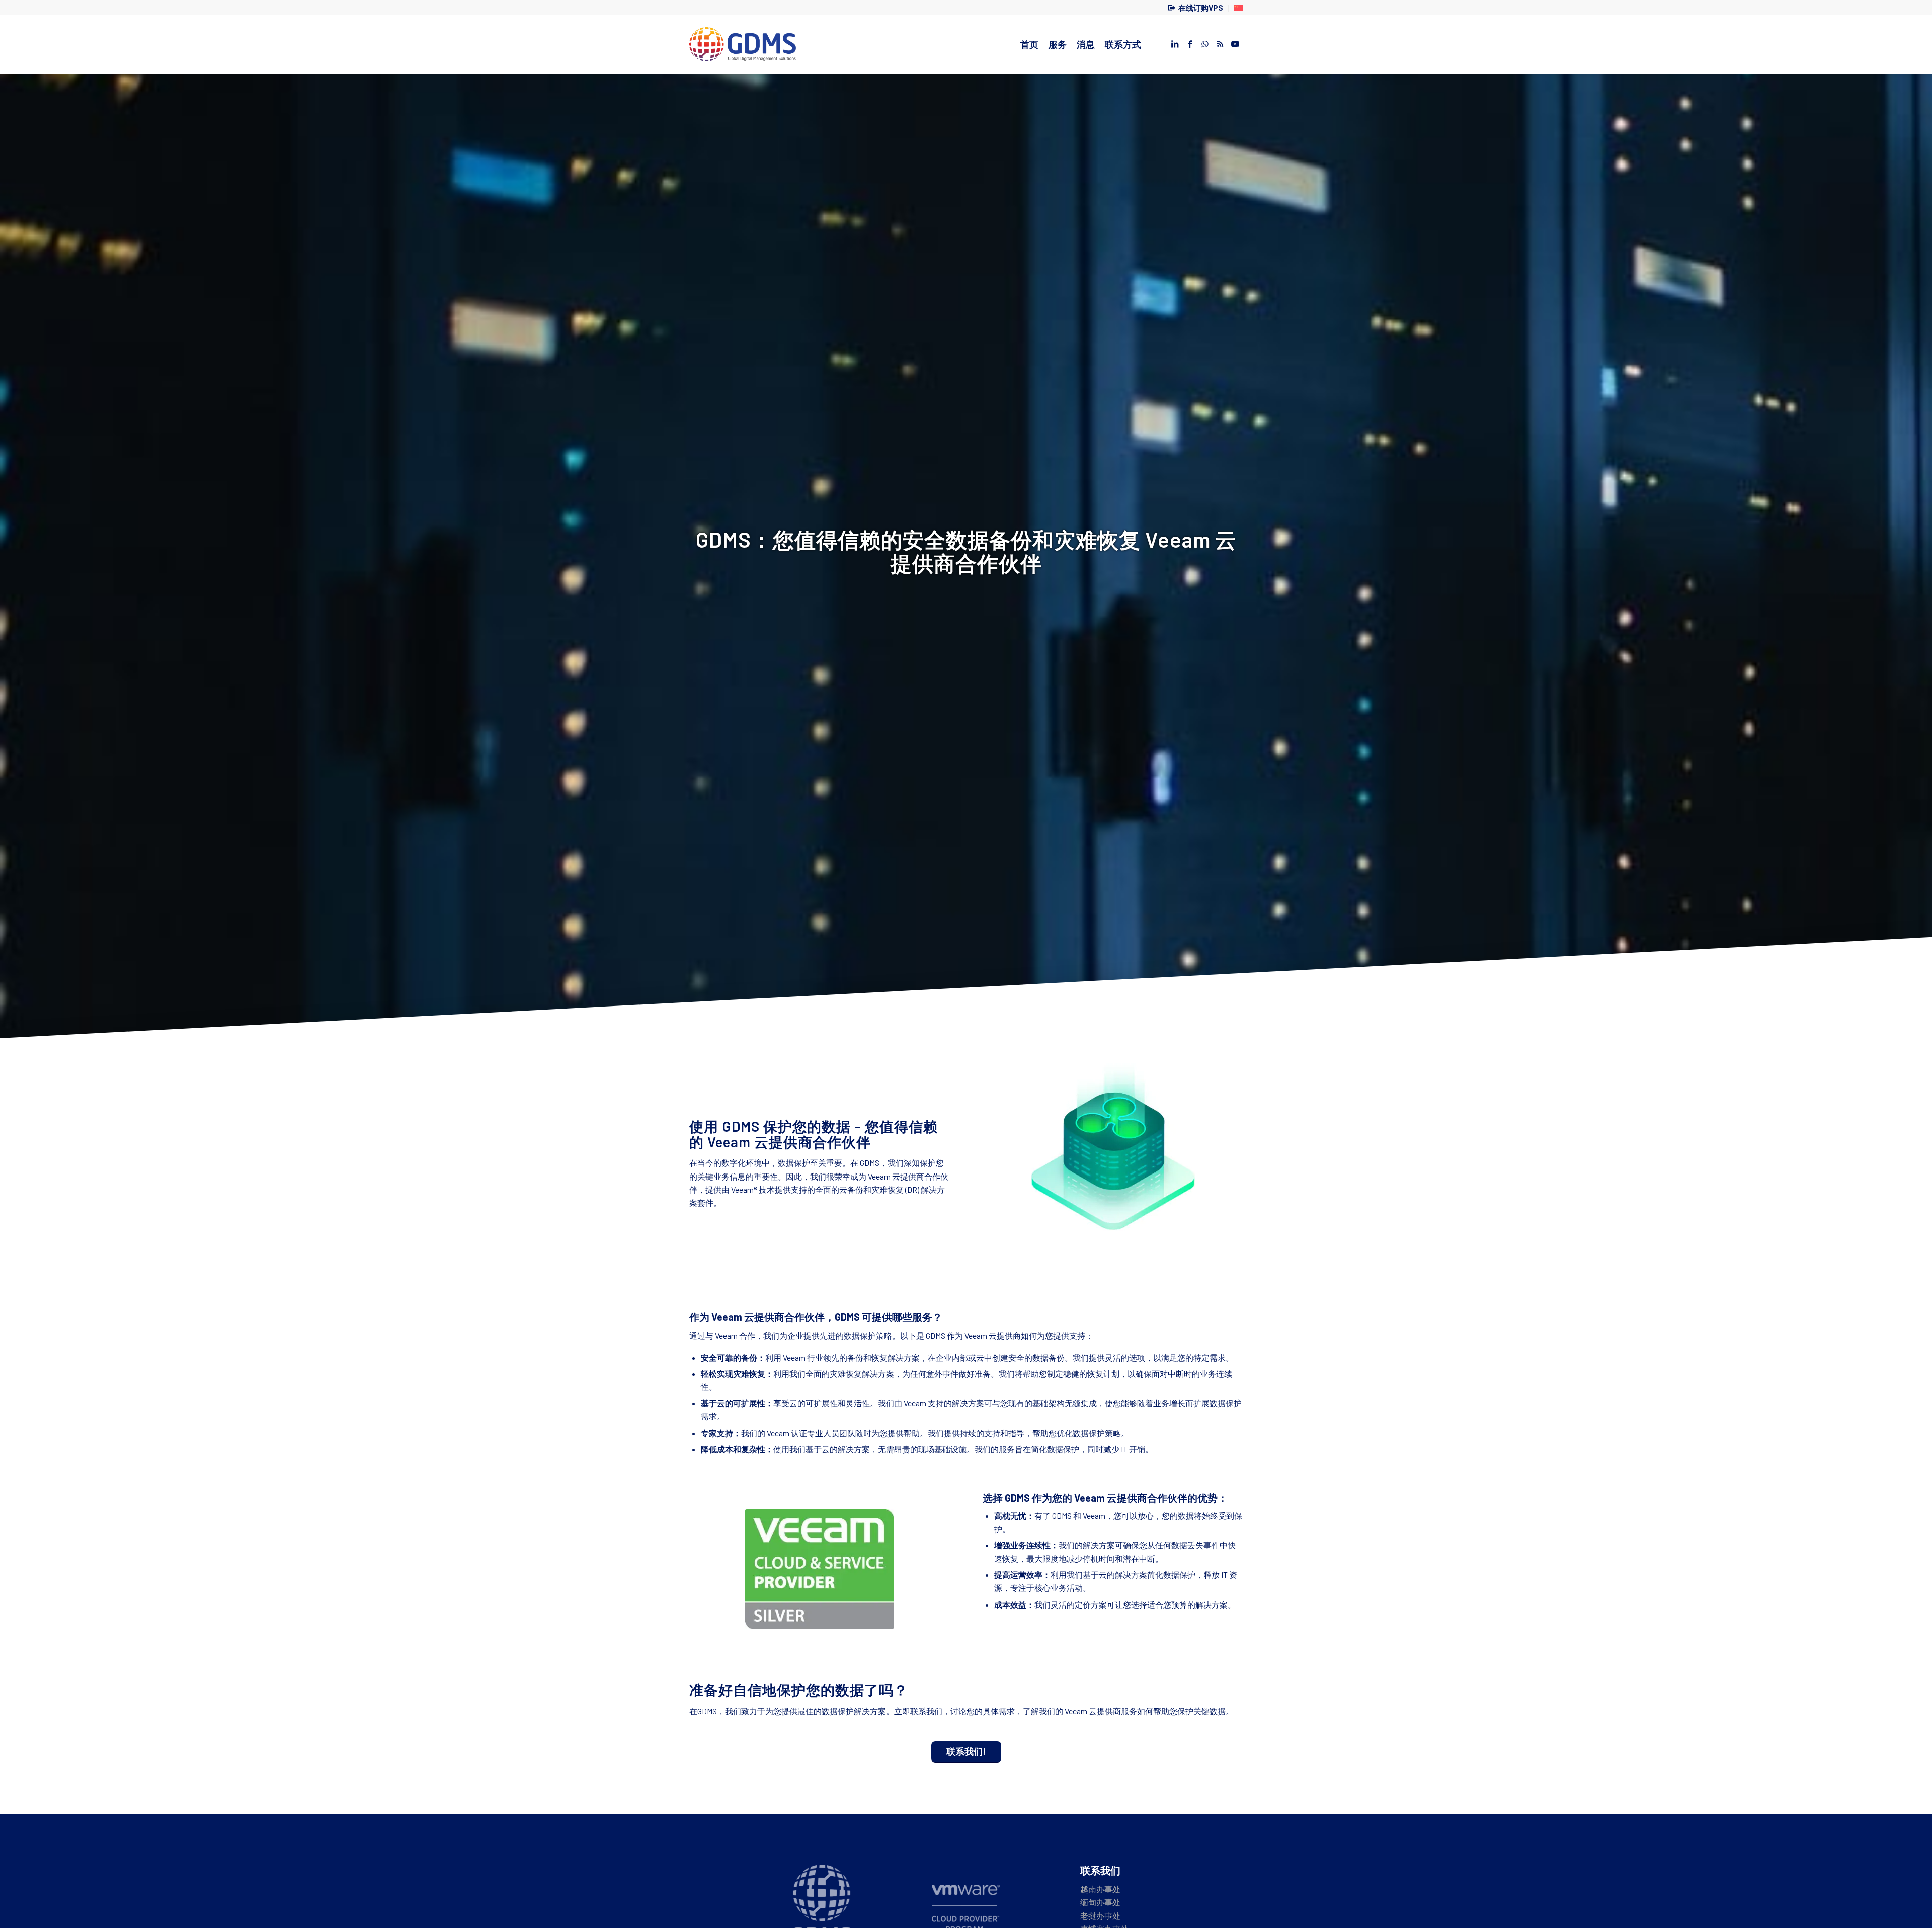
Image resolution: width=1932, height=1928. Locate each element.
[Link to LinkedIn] (1175, 44)
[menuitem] (1196, 9)
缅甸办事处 (1100, 1902)
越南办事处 (1100, 1889)
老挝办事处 (1100, 1916)
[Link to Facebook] (1190, 44)
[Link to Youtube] (1235, 44)
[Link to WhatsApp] (1205, 44)
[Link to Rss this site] (1220, 44)
